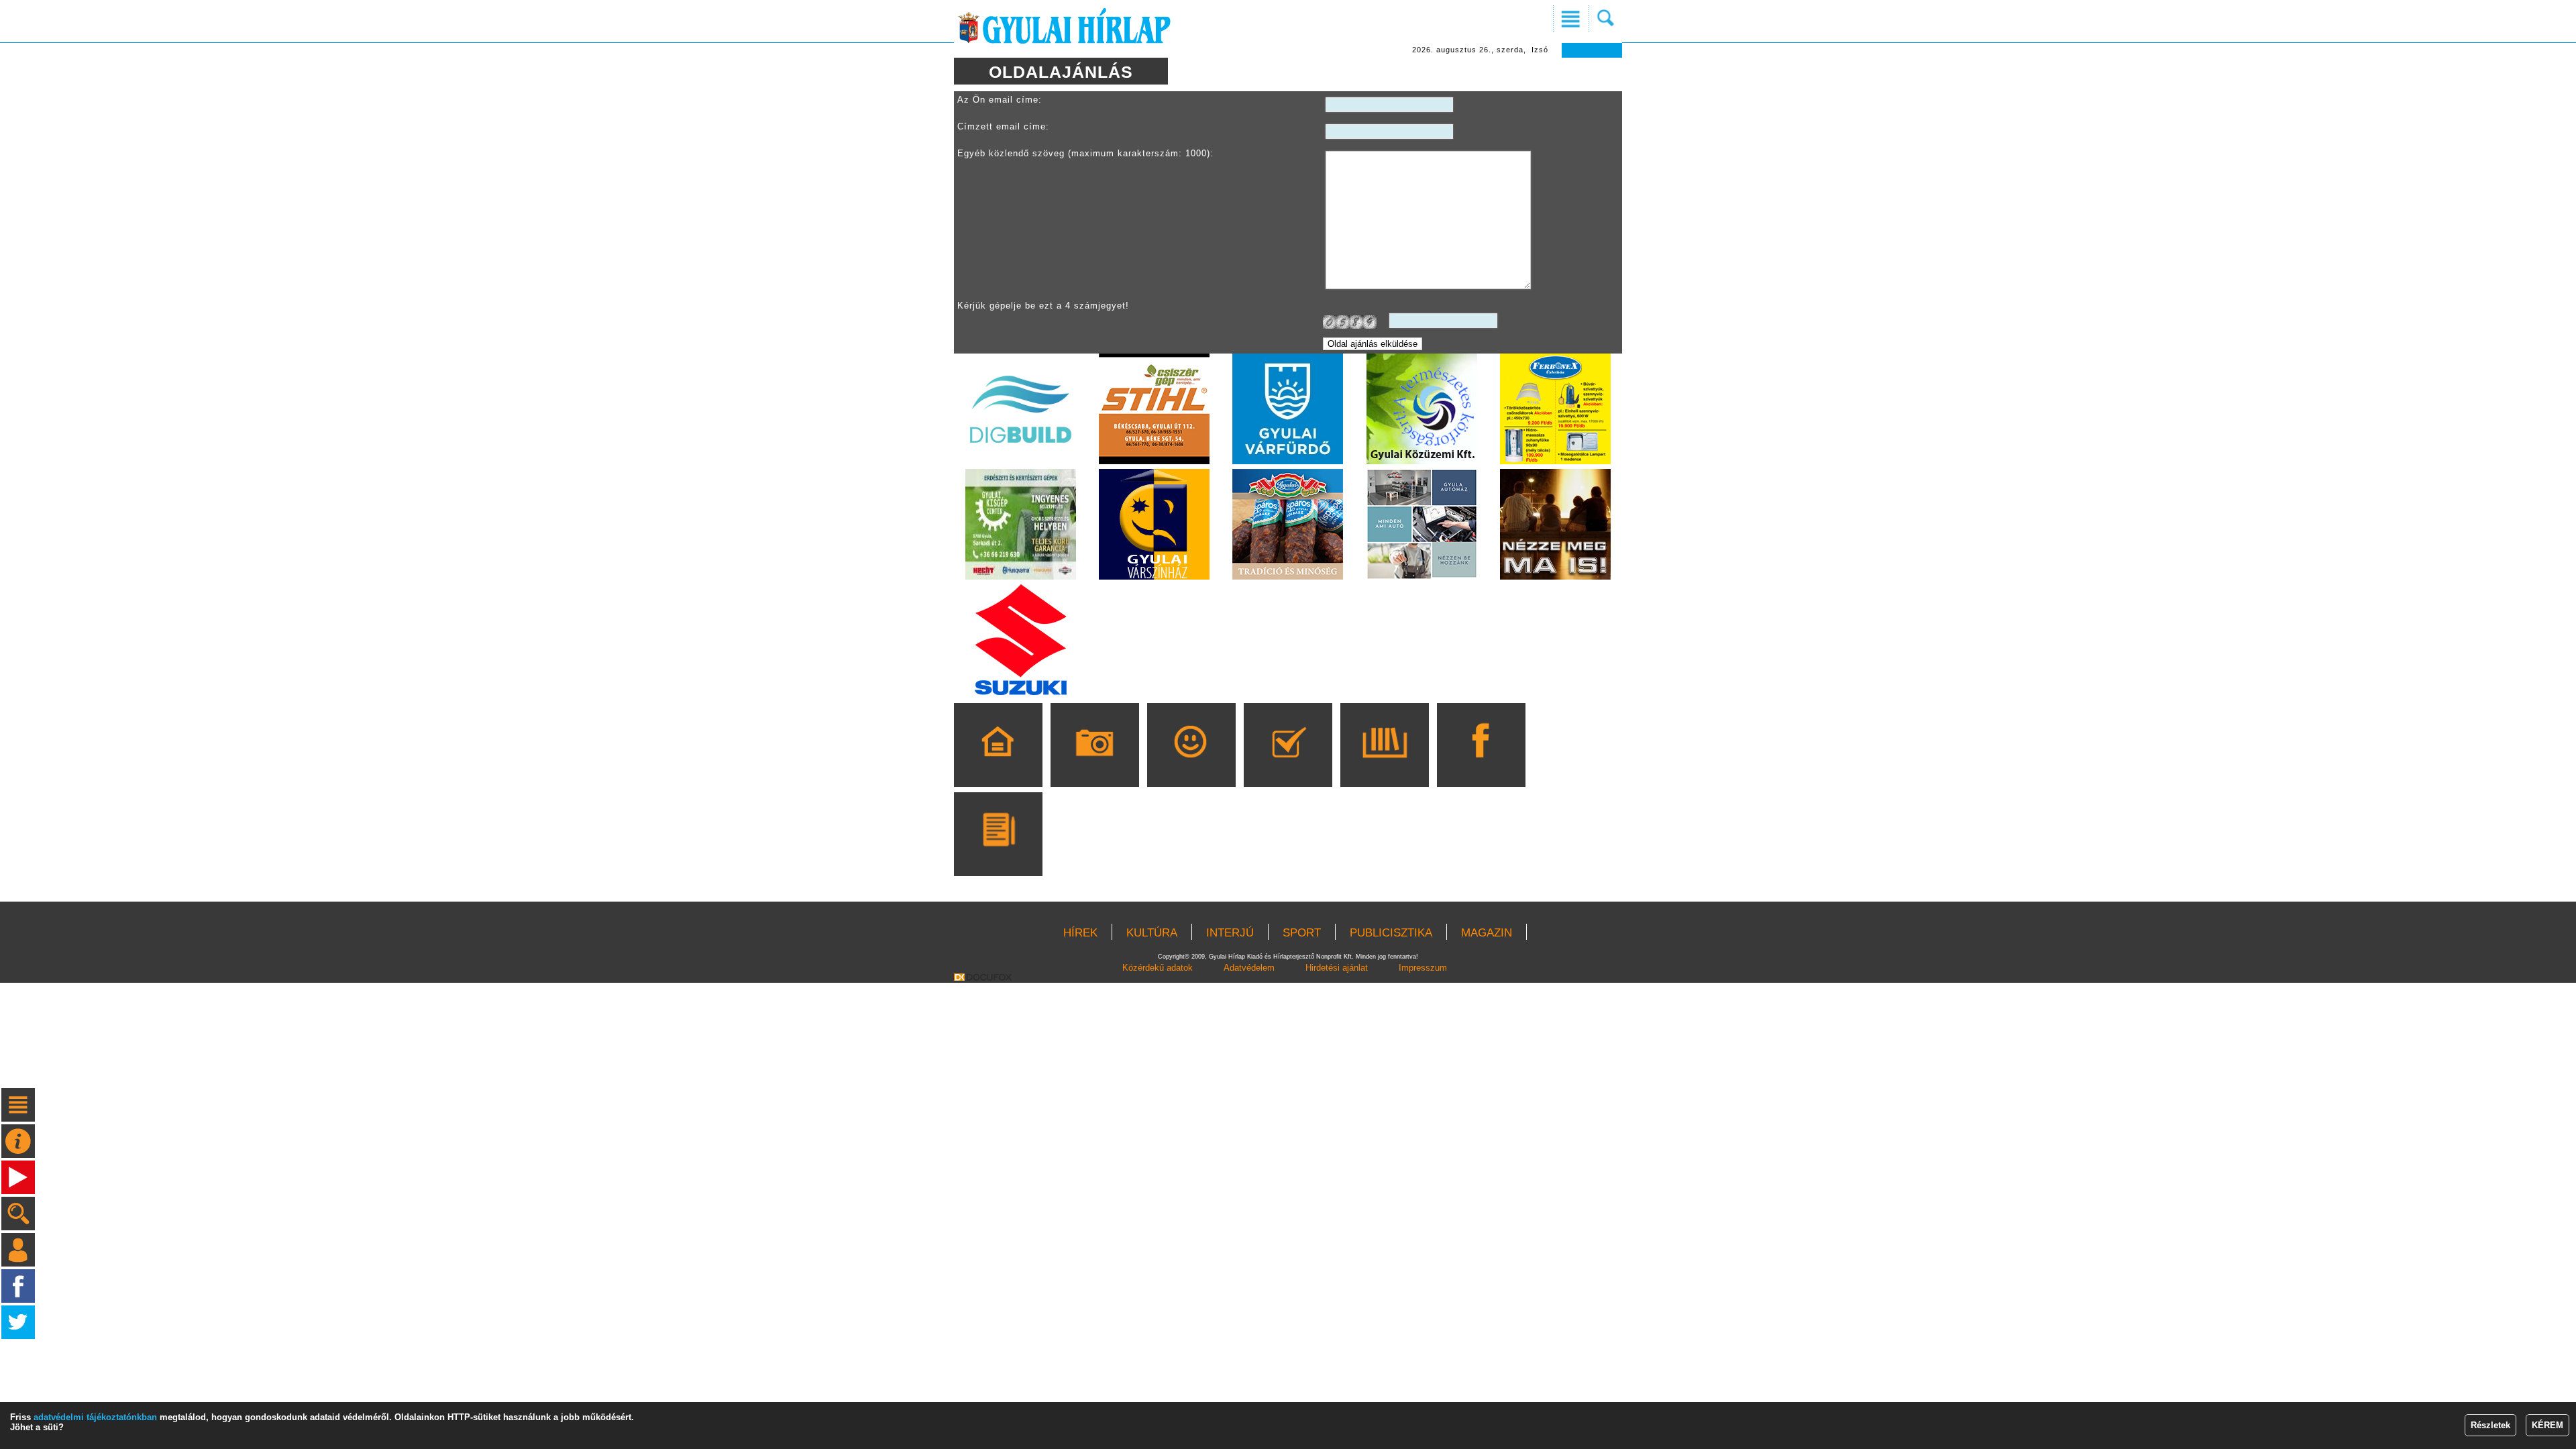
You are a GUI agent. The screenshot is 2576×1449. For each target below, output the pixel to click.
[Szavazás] (1288, 764)
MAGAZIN (1487, 933)
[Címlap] (998, 764)
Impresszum (1423, 968)
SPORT (1302, 933)
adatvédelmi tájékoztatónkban (95, 1417)
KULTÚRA (1152, 933)
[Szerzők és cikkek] (998, 853)
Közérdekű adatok (1158, 968)
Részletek (2490, 1425)
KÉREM (2547, 1425)
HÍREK (1080, 933)
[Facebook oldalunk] (1481, 764)
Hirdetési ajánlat (1337, 968)
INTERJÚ (1230, 933)
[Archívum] (1384, 764)
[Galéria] (1094, 764)
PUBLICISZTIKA (1391, 933)
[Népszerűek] (1191, 764)
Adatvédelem (1249, 968)
